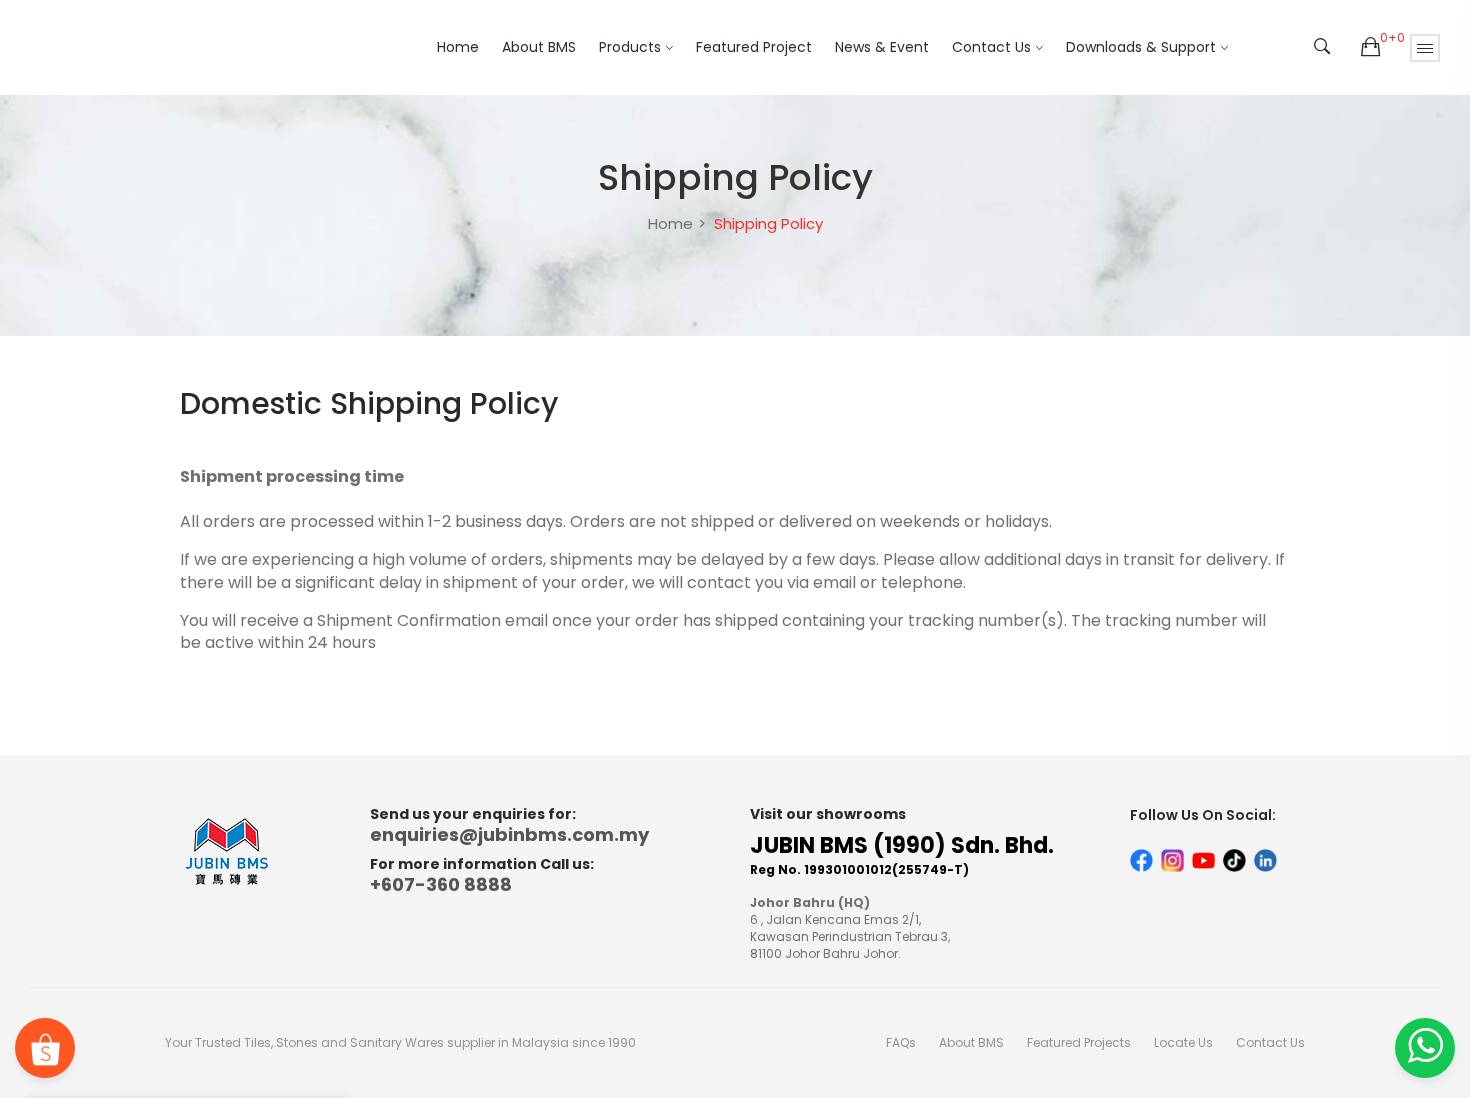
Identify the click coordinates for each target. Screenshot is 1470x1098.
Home (458, 47)
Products (630, 47)
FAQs (901, 1042)
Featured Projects (1079, 1042)
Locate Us (1183, 1042)
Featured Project (754, 47)
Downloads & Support (1141, 47)
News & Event (882, 47)
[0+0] (1370, 48)
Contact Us (991, 47)
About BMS (539, 47)
